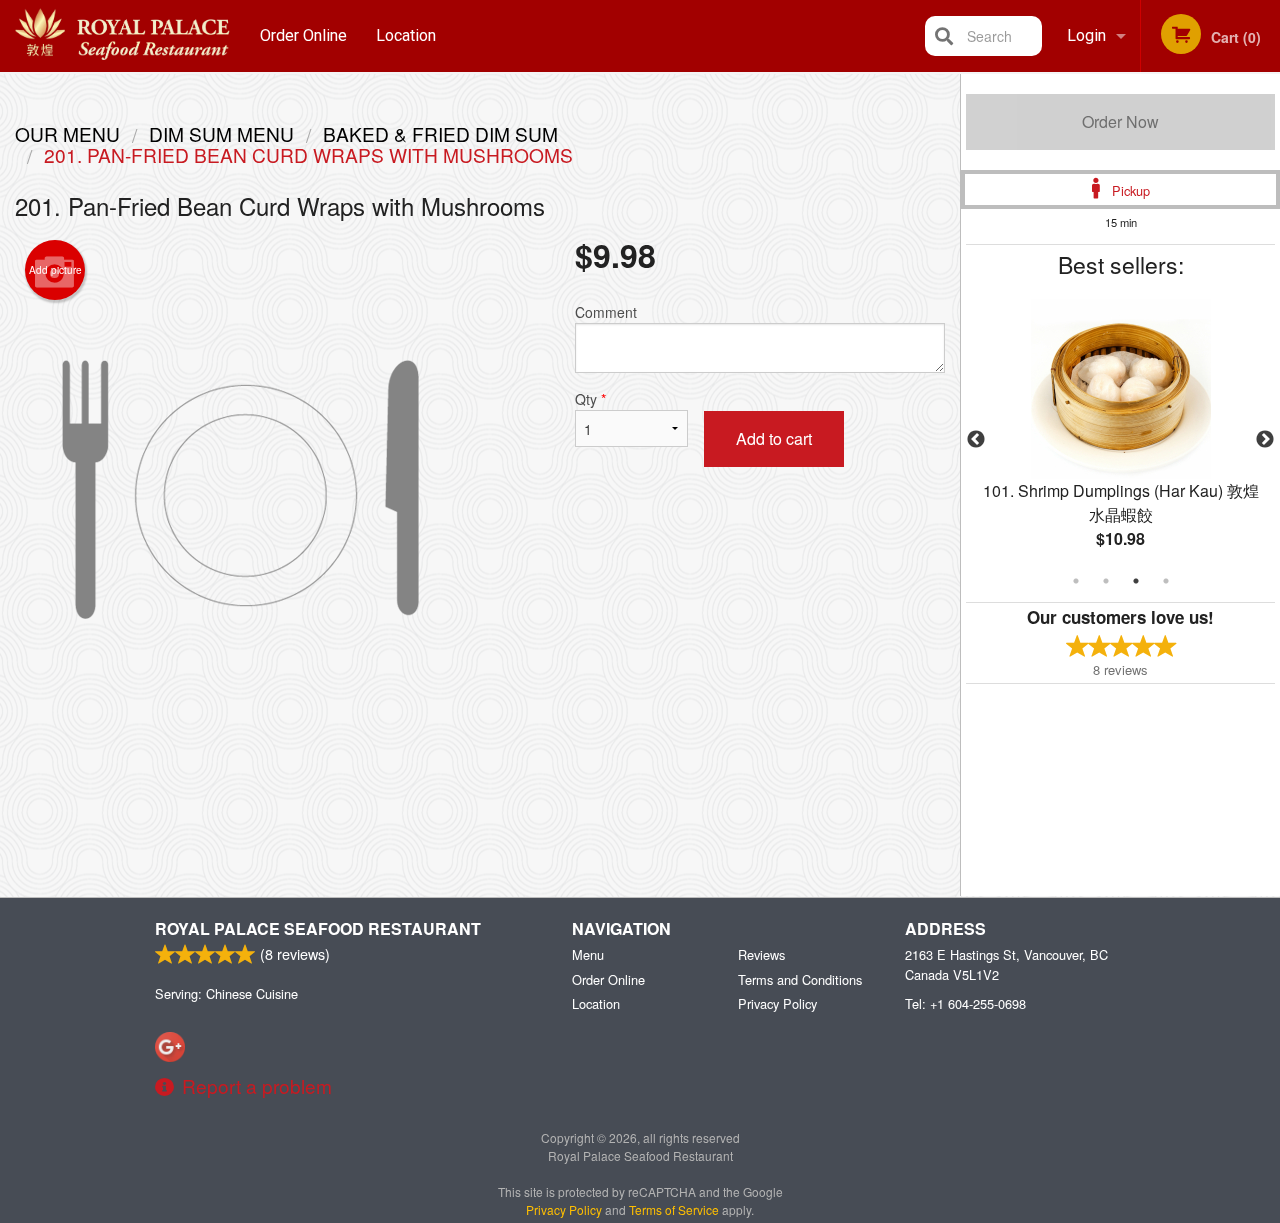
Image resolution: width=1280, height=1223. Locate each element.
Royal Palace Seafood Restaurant (318, 928)
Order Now (1120, 121)
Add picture (55, 270)
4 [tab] (1166, 581)
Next (1265, 440)
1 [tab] (1076, 581)
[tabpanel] (1120, 440)
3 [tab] (1136, 581)
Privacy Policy (777, 1003)
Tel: (965, 1003)
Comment (606, 312)
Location (406, 35)
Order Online (303, 35)
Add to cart (774, 438)
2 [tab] (1106, 581)
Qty (590, 399)
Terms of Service (674, 1209)
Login (1086, 35)
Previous (976, 440)
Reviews (761, 954)
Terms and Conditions (800, 979)
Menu (588, 954)
